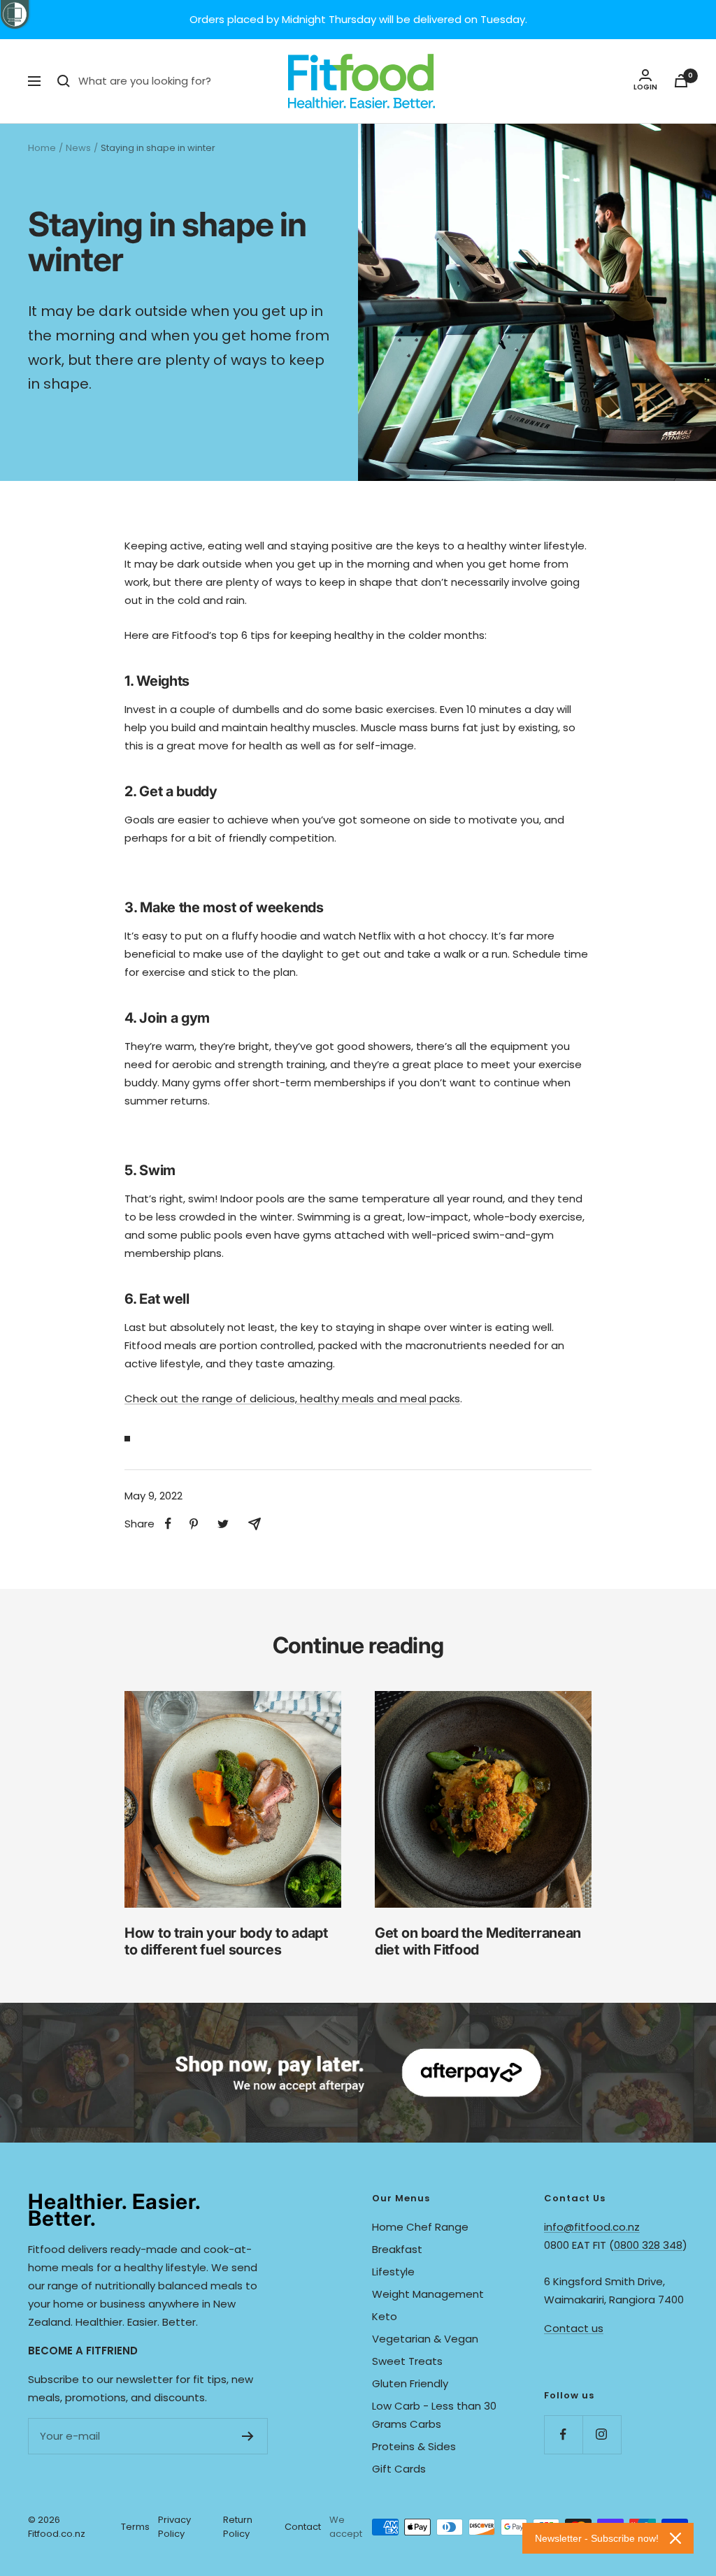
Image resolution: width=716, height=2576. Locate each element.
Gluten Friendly (410, 2383)
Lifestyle (393, 2272)
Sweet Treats (407, 2361)
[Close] (675, 2538)
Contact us (574, 2328)
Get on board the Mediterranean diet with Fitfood (478, 1941)
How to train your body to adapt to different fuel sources (226, 1941)
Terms (135, 2527)
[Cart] (681, 81)
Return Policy (238, 2527)
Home (42, 148)
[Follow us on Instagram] (602, 2434)
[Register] (248, 2436)
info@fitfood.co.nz (592, 2227)
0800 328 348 (648, 2245)
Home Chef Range (420, 2227)
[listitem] (168, 1524)
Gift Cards (399, 2469)
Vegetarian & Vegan (425, 2339)
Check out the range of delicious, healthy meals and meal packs (292, 1398)
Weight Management (428, 2294)
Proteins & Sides (414, 2446)
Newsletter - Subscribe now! (597, 2538)
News (78, 148)
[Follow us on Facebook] (563, 2434)
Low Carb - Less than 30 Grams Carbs (434, 2415)
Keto (385, 2316)
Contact (303, 2527)
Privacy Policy (174, 2527)
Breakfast (397, 2249)
